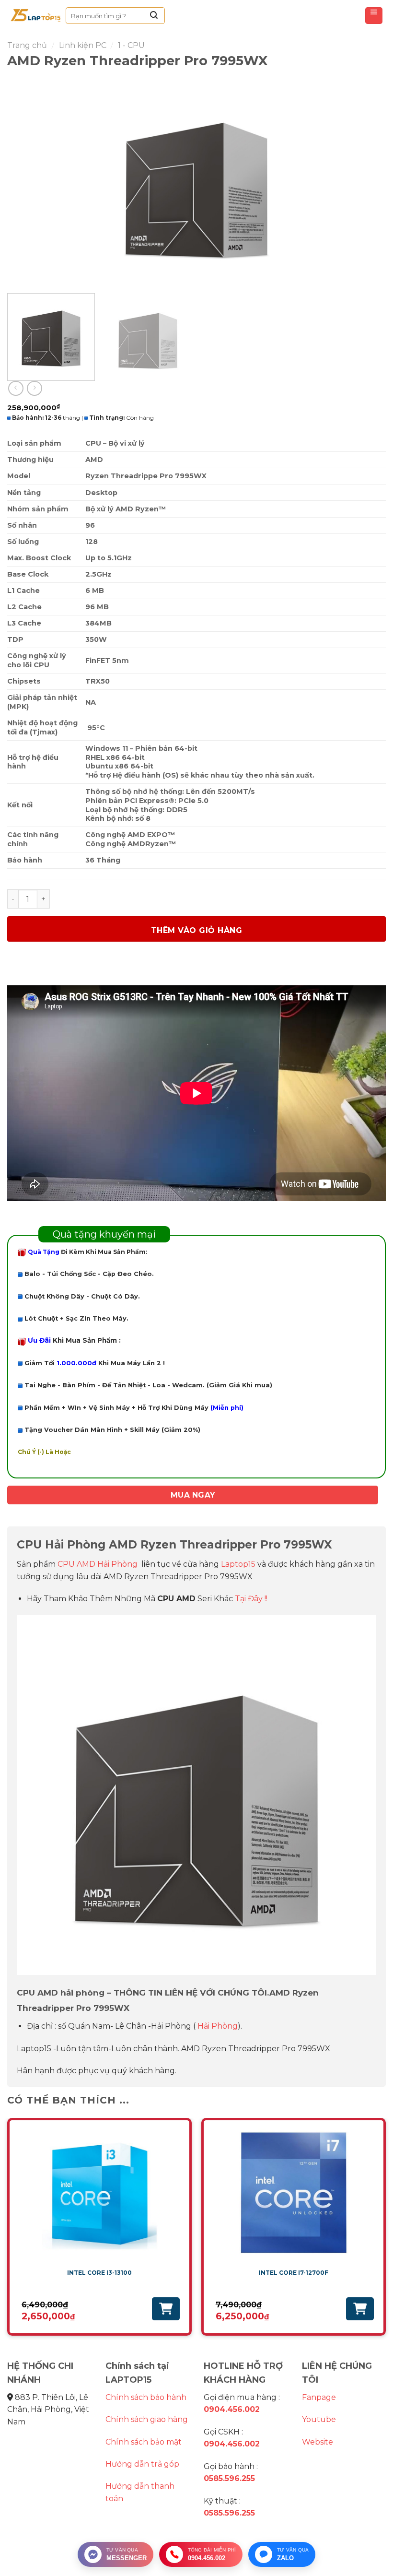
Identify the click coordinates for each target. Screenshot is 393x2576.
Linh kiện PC (83, 45)
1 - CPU (131, 45)
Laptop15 (238, 1564)
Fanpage (319, 2397)
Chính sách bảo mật (144, 2442)
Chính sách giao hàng (147, 2419)
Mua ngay (193, 1495)
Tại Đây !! (251, 1599)
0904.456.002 (232, 2409)
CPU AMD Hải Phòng (98, 1564)
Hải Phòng (218, 2026)
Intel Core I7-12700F (294, 2273)
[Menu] (374, 16)
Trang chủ (27, 45)
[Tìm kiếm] (154, 16)
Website (318, 2442)
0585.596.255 (229, 2478)
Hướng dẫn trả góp (142, 2464)
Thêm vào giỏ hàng (196, 930)
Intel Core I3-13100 (99, 2273)
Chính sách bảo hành (146, 2397)
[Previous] (27, 181)
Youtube (319, 2419)
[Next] (366, 181)
